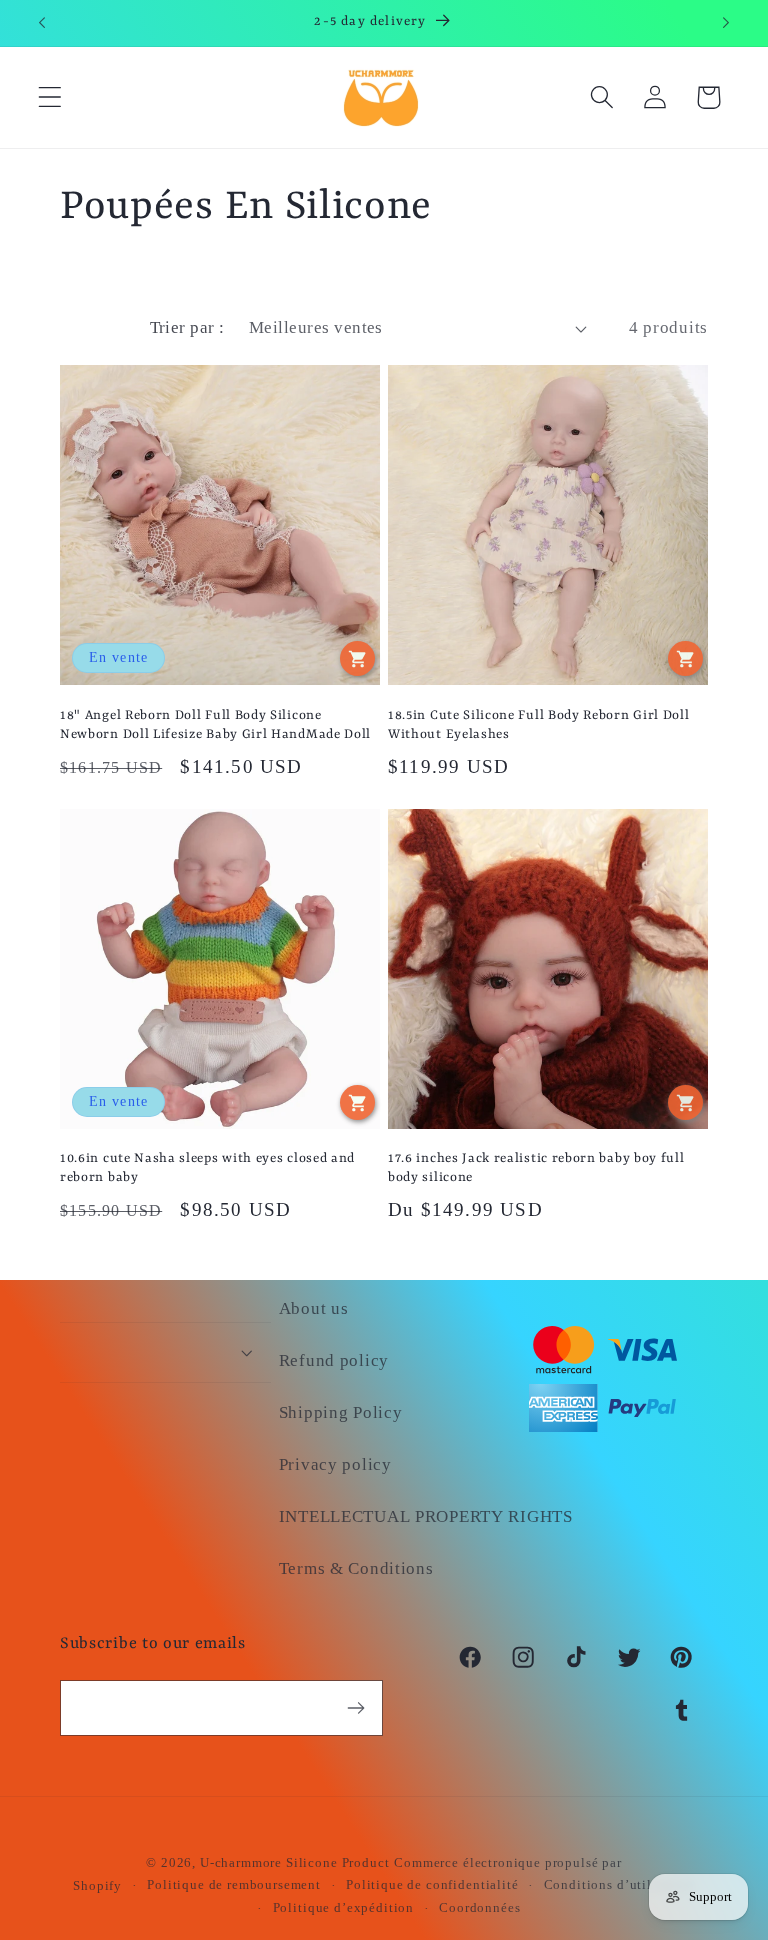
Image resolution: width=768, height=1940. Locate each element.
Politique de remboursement (234, 1884)
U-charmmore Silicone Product (295, 1862)
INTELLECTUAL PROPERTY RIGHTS (426, 1516)
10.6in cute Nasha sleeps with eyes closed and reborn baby (207, 1168)
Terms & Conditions (356, 1568)
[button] (50, 97)
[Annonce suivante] (726, 23)
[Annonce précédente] (42, 23)
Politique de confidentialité (432, 1884)
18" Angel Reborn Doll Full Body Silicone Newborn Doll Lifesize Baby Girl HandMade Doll (215, 725)
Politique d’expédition (343, 1907)
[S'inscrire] (355, 1708)
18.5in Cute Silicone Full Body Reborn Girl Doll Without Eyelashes (538, 725)
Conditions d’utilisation (619, 1884)
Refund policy (334, 1360)
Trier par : (187, 327)
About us (314, 1308)
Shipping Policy (341, 1412)
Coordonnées (479, 1907)
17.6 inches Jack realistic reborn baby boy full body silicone (536, 1168)
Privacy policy (335, 1464)
